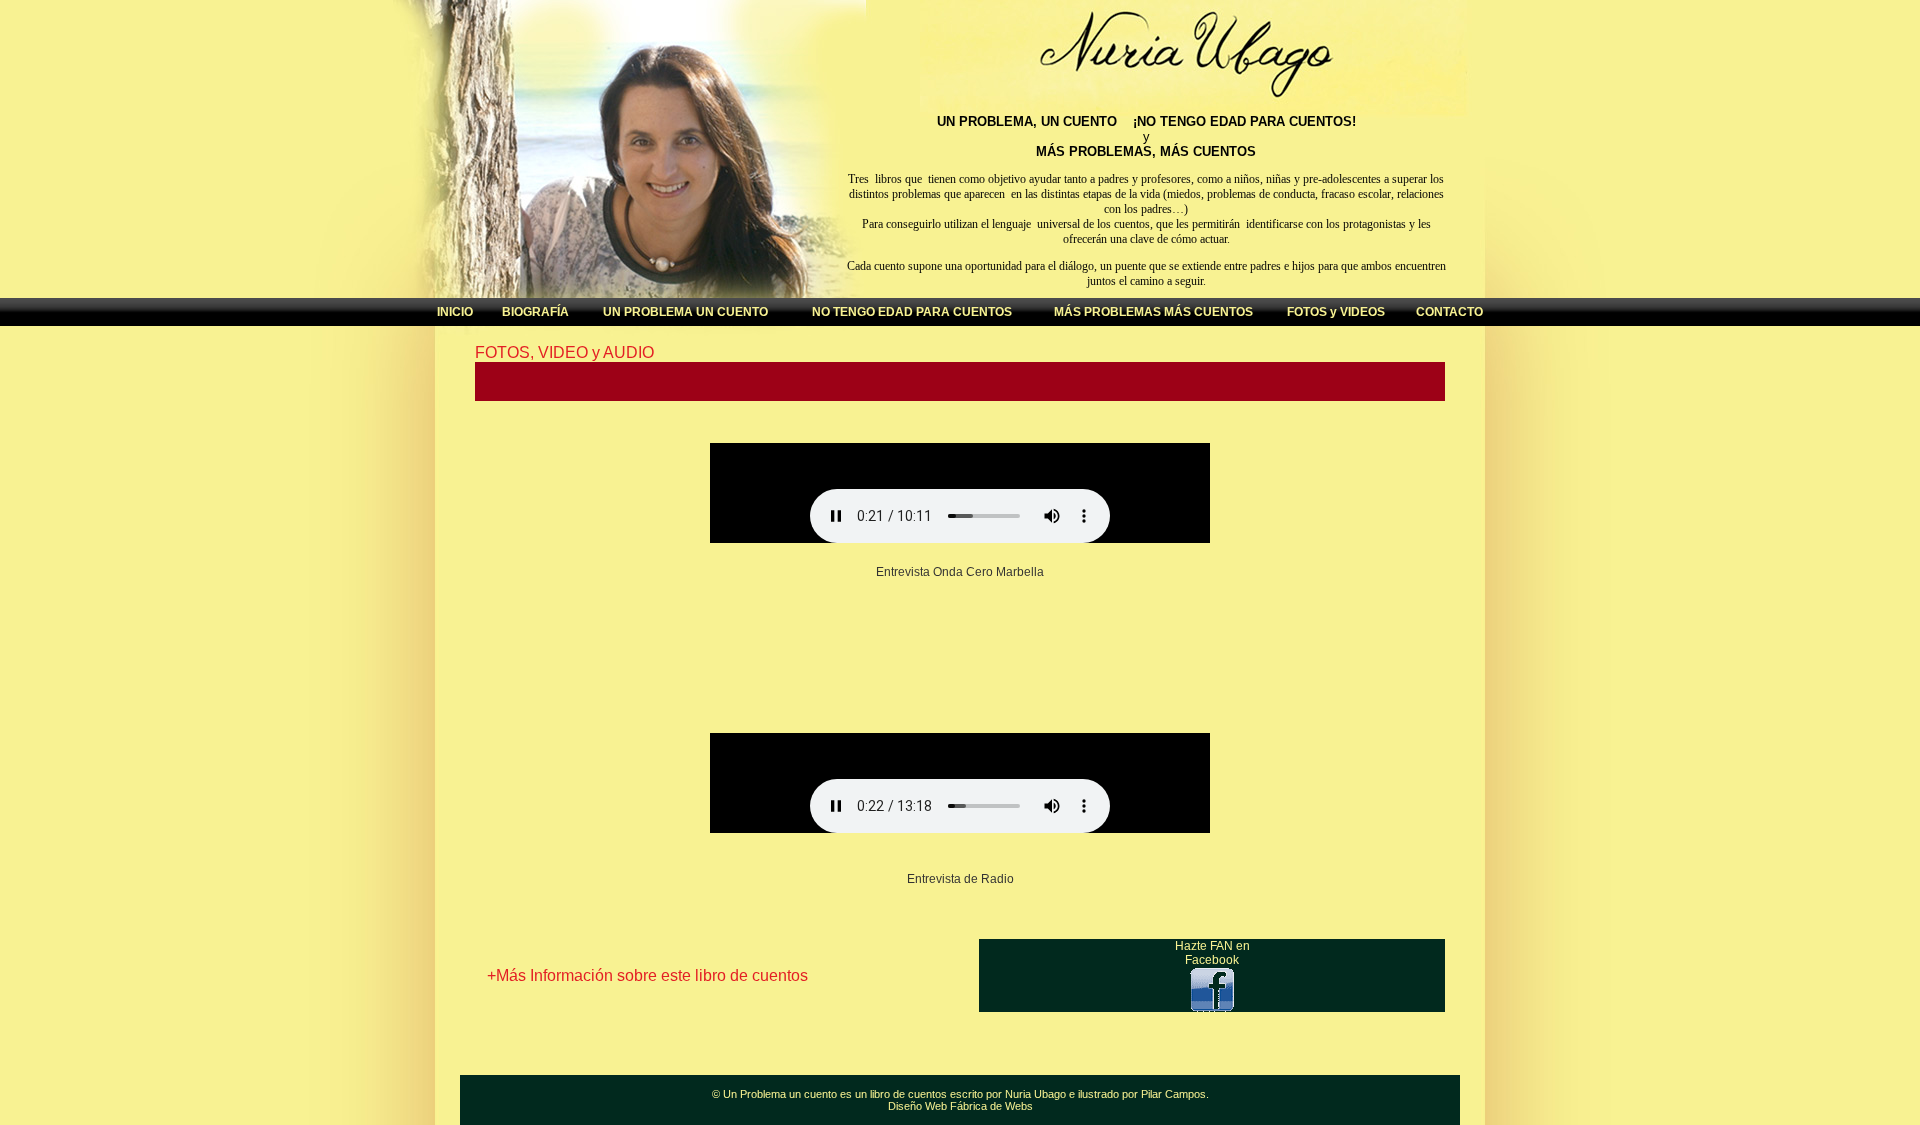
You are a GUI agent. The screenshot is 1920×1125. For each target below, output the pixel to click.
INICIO (455, 312)
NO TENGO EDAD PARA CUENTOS (912, 312)
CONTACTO (1449, 312)
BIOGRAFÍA (535, 312)
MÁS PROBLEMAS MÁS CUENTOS (1153, 312)
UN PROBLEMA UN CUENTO (685, 312)
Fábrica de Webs (991, 1106)
